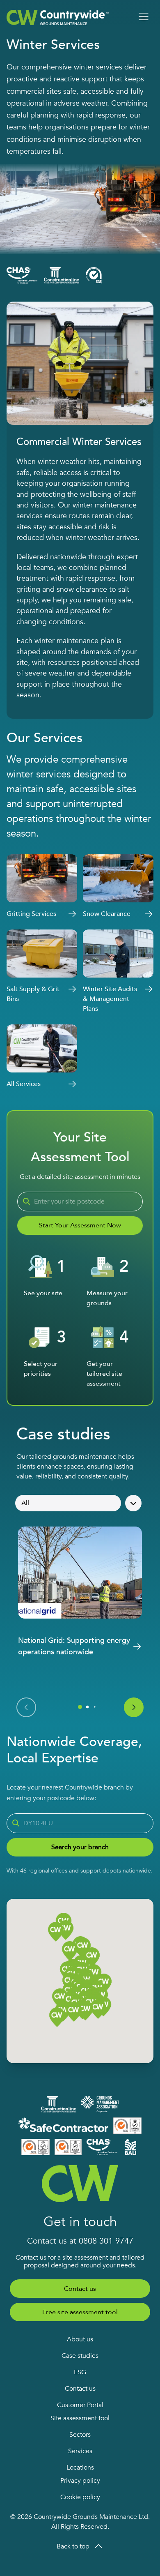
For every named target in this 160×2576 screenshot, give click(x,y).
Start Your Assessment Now (80, 1225)
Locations (80, 2468)
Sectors (80, 2435)
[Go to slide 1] (80, 1707)
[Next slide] (134, 1707)
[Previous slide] (26, 1707)
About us (80, 2339)
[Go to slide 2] (88, 1707)
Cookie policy (80, 2497)
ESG (80, 2372)
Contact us (80, 2289)
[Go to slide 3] (95, 1707)
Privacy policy (80, 2481)
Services (80, 2451)
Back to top (73, 2546)
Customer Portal (80, 2405)
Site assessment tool (80, 2418)
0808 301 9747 (106, 2241)
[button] (85, 2011)
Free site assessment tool (80, 2312)
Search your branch (80, 1847)
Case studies (80, 2356)
